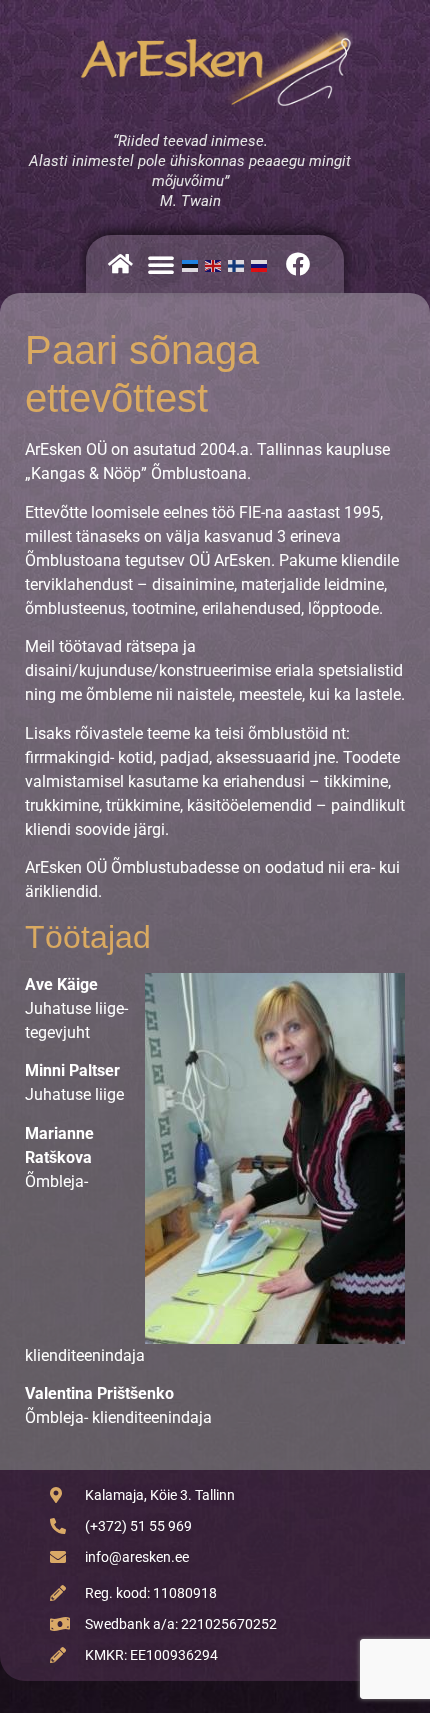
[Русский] (262, 264)
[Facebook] (298, 264)
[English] (216, 264)
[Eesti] (193, 264)
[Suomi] (239, 264)
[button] (161, 264)
